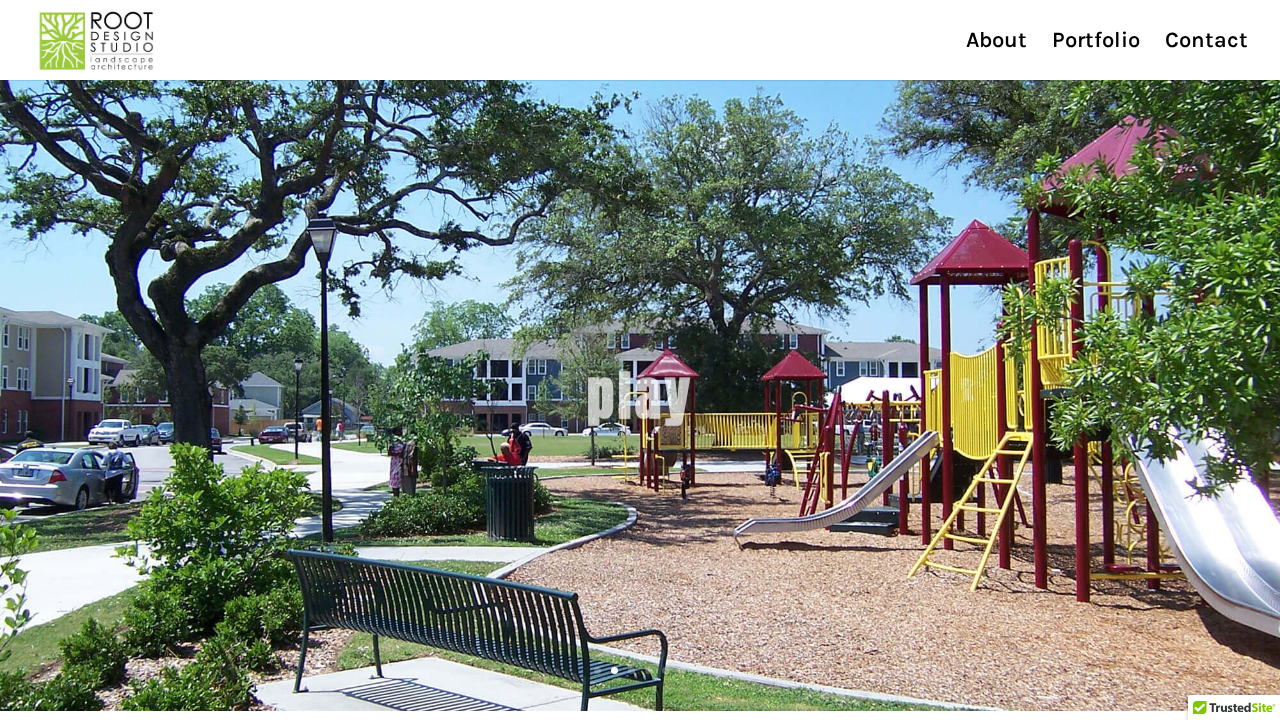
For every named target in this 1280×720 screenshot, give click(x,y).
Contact (1206, 43)
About (996, 43)
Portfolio (1096, 43)
